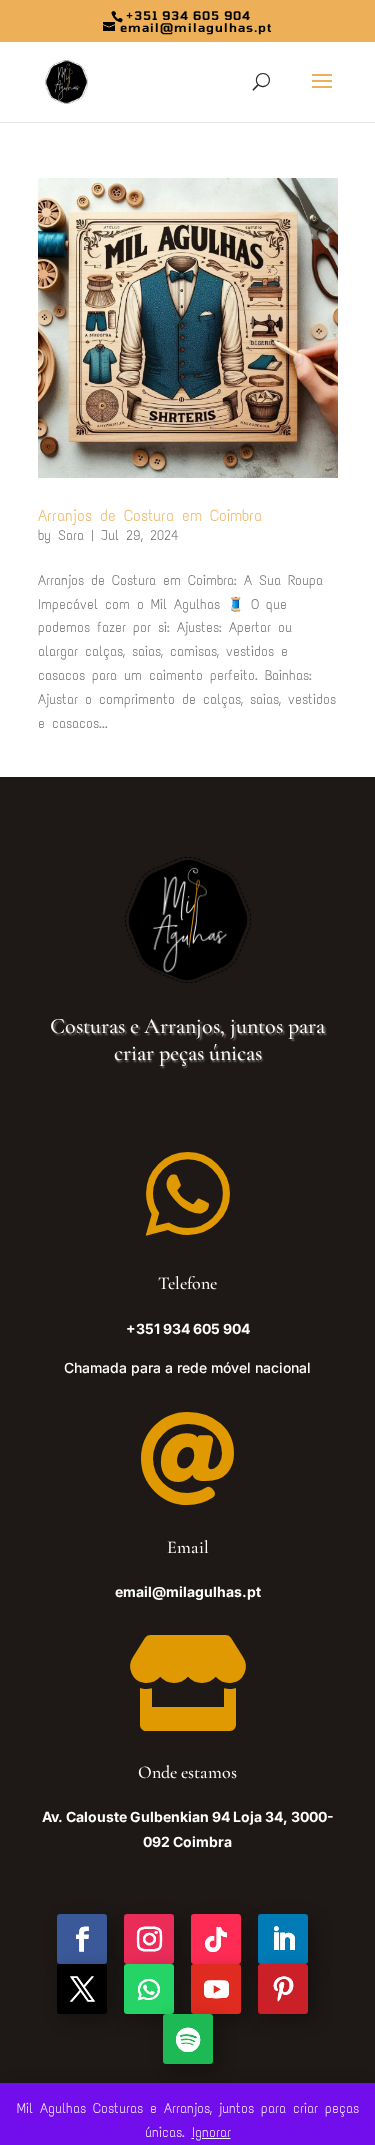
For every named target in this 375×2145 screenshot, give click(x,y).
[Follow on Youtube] (216, 1989)
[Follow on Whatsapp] (149, 1989)
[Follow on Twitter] (82, 1989)
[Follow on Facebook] (82, 1939)
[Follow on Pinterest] (283, 1989)
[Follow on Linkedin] (283, 1939)
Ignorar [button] (211, 2132)
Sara (71, 535)
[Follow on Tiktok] (216, 1939)
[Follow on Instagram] (149, 1939)
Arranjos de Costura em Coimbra (150, 515)
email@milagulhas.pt (188, 1591)
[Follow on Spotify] (188, 2039)
